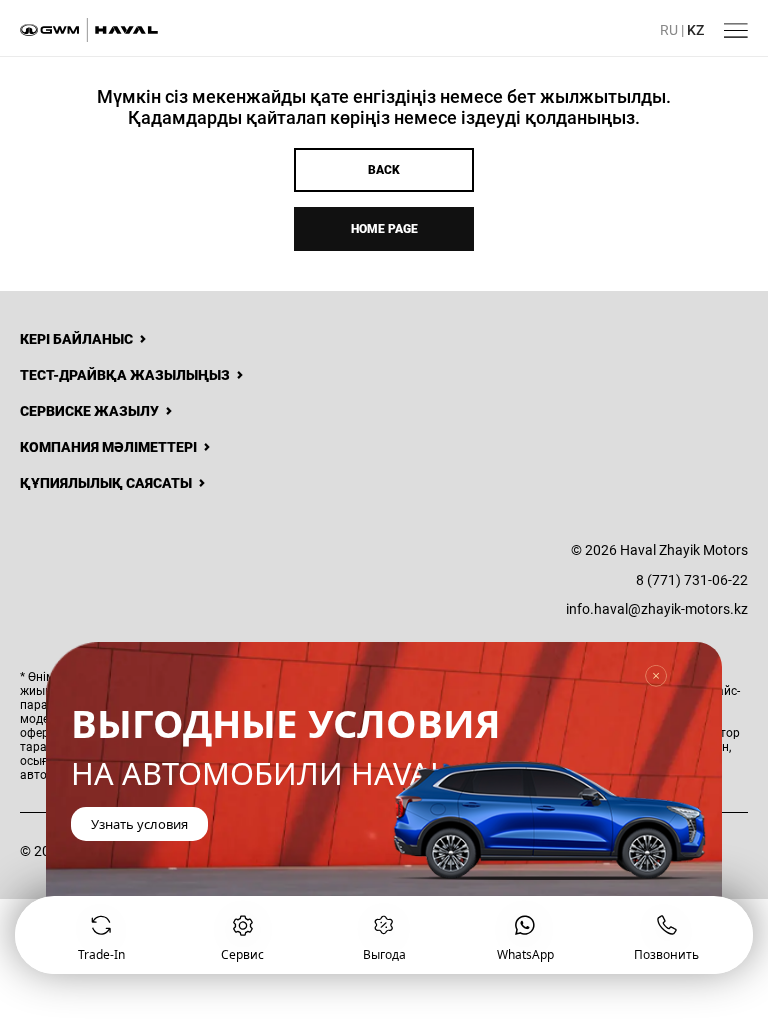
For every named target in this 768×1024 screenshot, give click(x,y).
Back (384, 170)
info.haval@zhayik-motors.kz (657, 609)
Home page (384, 229)
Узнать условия (139, 824)
